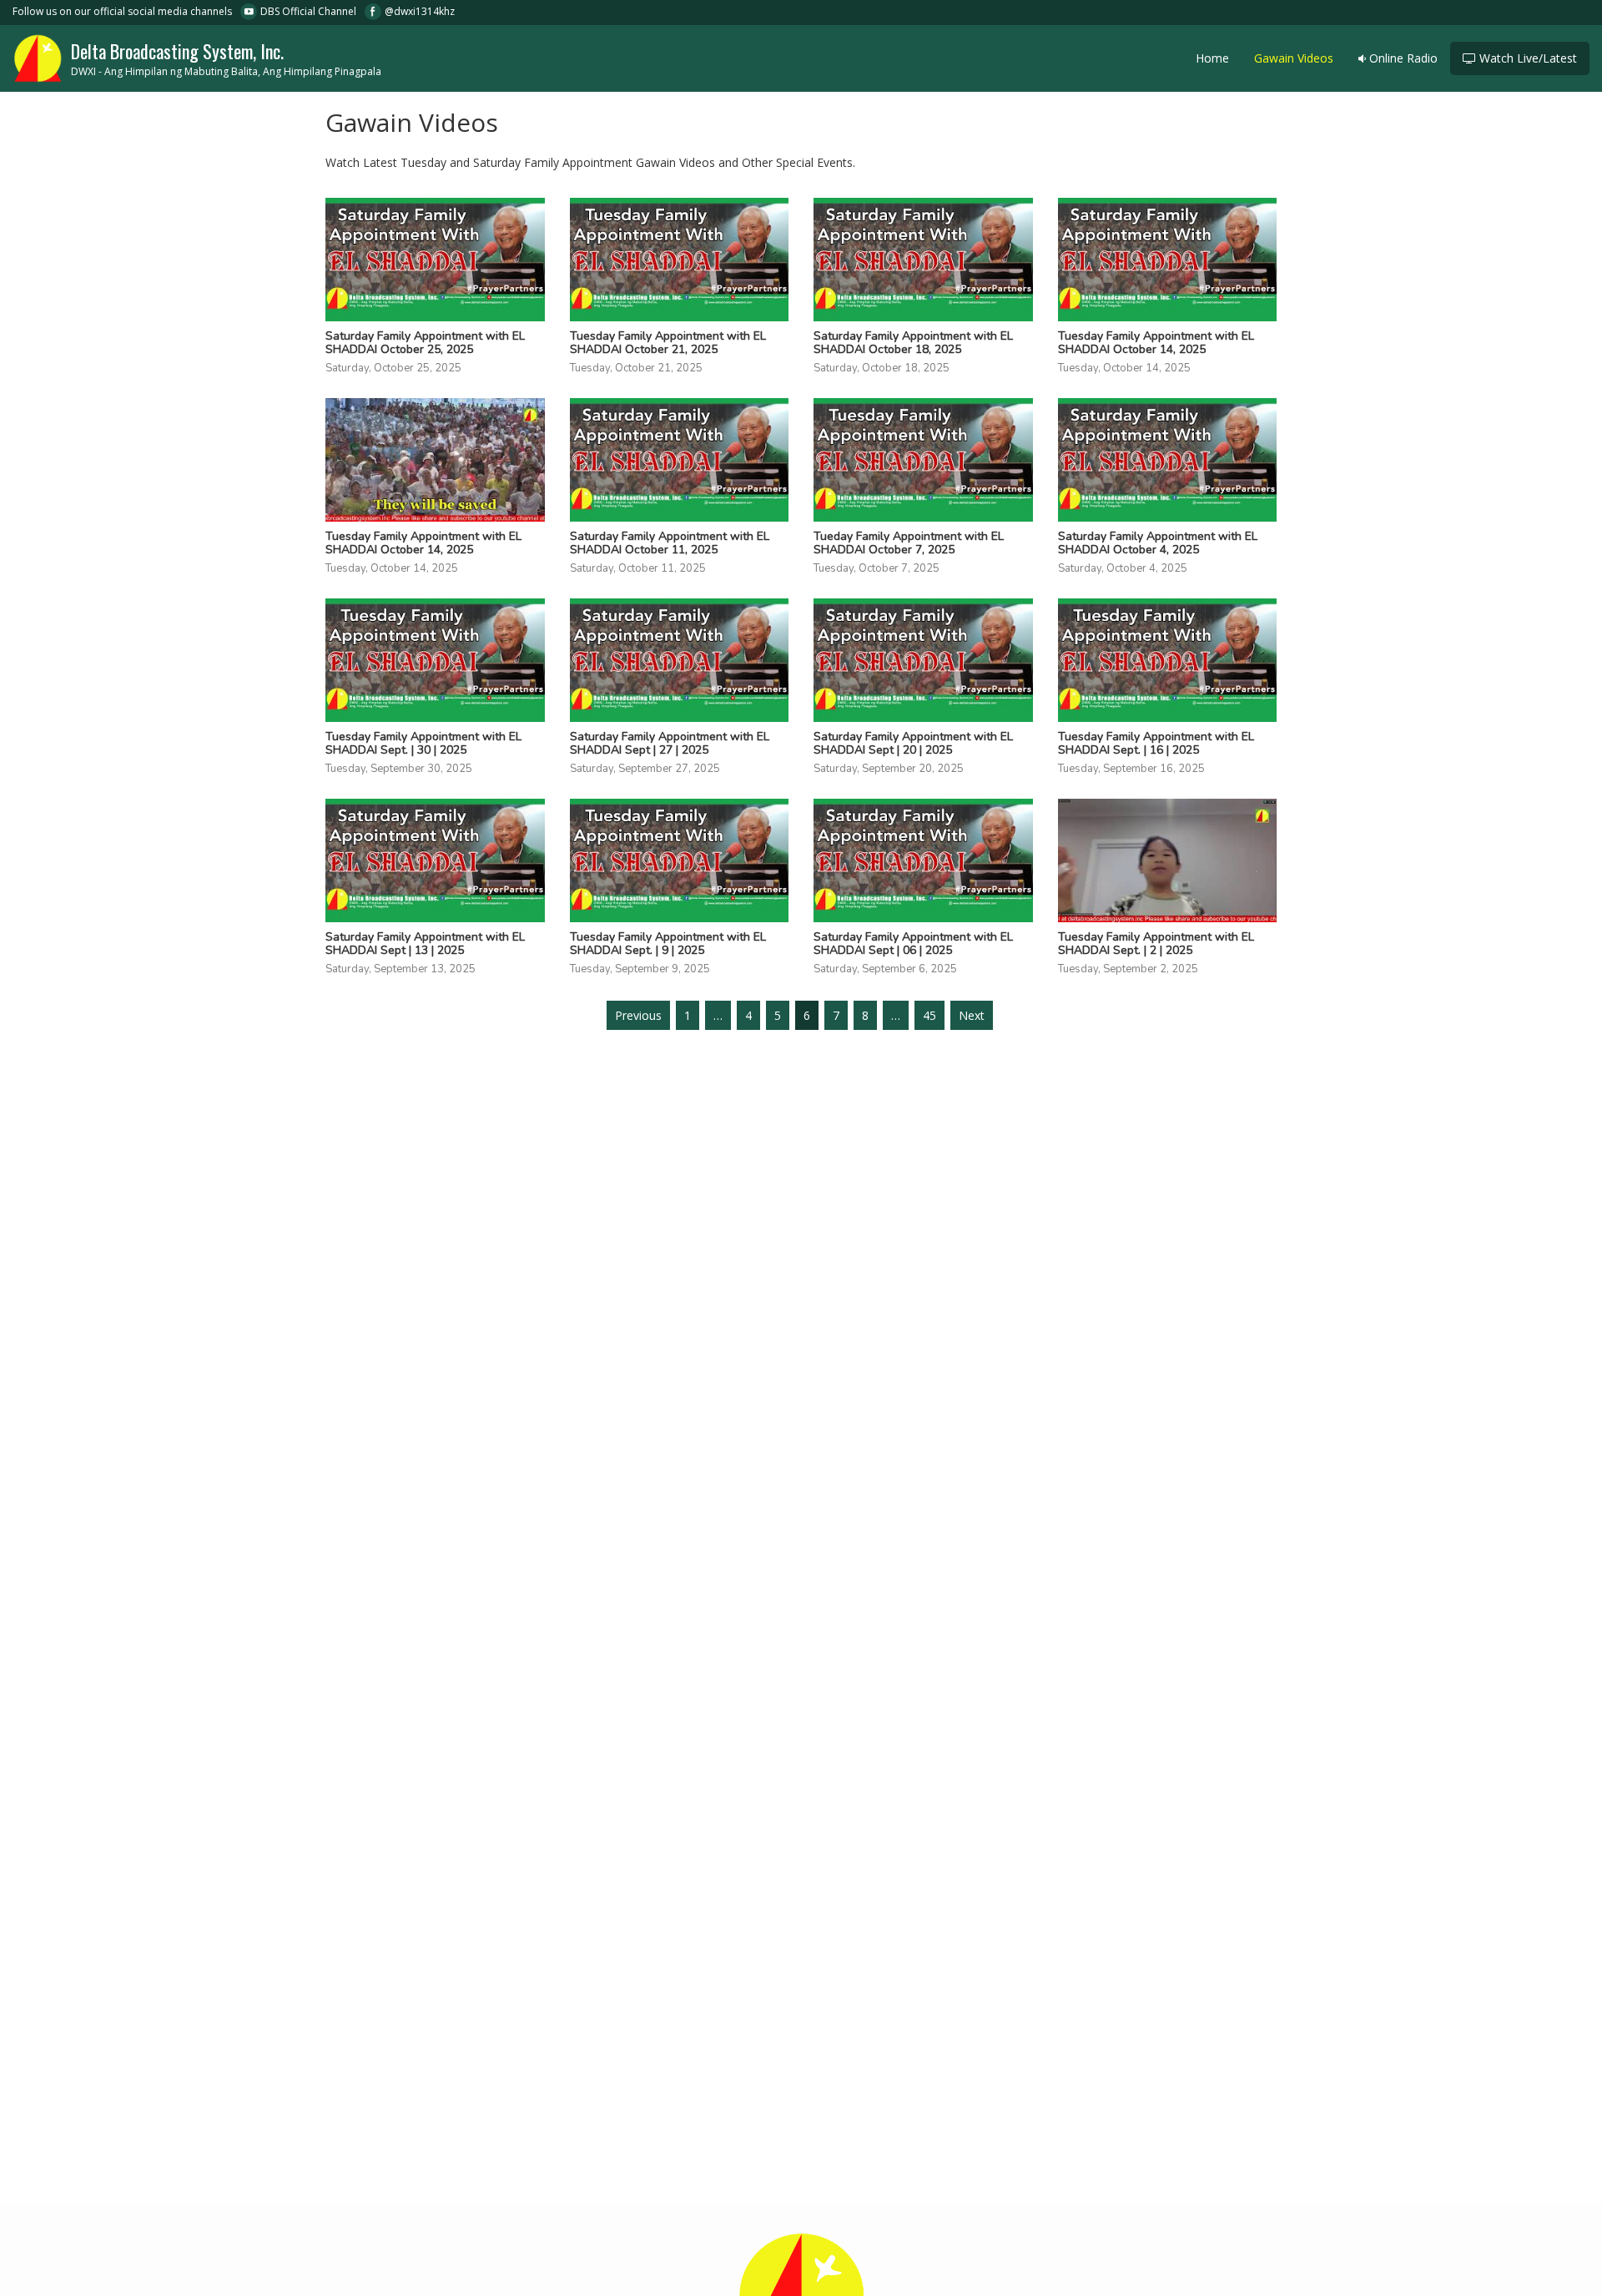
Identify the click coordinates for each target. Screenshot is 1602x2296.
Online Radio (1402, 58)
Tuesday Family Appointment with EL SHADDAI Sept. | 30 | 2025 (423, 744)
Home (1212, 58)
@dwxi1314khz (420, 11)
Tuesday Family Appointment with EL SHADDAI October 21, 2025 (668, 343)
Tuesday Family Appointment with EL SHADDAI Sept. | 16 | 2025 (1156, 744)
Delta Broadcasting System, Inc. (226, 58)
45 (929, 1015)
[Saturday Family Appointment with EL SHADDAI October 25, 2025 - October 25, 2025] (435, 260)
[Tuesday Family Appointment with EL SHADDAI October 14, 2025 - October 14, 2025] (1168, 260)
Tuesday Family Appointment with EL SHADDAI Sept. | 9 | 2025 (668, 944)
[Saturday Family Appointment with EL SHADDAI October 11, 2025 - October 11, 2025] (680, 460)
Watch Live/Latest (1526, 58)
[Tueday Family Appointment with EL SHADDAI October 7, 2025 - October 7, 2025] (923, 460)
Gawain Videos (1294, 58)
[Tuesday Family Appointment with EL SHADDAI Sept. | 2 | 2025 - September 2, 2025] (1168, 860)
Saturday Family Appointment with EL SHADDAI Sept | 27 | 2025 (670, 744)
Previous (638, 1015)
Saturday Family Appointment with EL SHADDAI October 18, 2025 (913, 343)
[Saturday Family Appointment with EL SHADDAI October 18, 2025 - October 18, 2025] (923, 260)
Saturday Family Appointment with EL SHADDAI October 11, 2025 (670, 543)
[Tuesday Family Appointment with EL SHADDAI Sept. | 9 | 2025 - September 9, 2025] (680, 860)
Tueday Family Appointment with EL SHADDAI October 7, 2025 (909, 543)
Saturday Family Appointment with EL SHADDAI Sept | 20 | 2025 (913, 744)
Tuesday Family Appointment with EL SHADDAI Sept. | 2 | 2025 (1156, 944)
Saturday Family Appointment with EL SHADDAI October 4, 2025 (1158, 543)
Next (972, 1015)
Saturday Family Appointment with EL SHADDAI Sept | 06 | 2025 (913, 944)
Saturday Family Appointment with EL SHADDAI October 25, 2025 (425, 343)
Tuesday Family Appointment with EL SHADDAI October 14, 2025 (1156, 343)
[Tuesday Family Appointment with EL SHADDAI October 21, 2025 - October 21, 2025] (680, 260)
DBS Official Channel (308, 11)
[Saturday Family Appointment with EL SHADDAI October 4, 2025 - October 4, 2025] (1168, 460)
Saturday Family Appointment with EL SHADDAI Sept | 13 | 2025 (425, 944)
